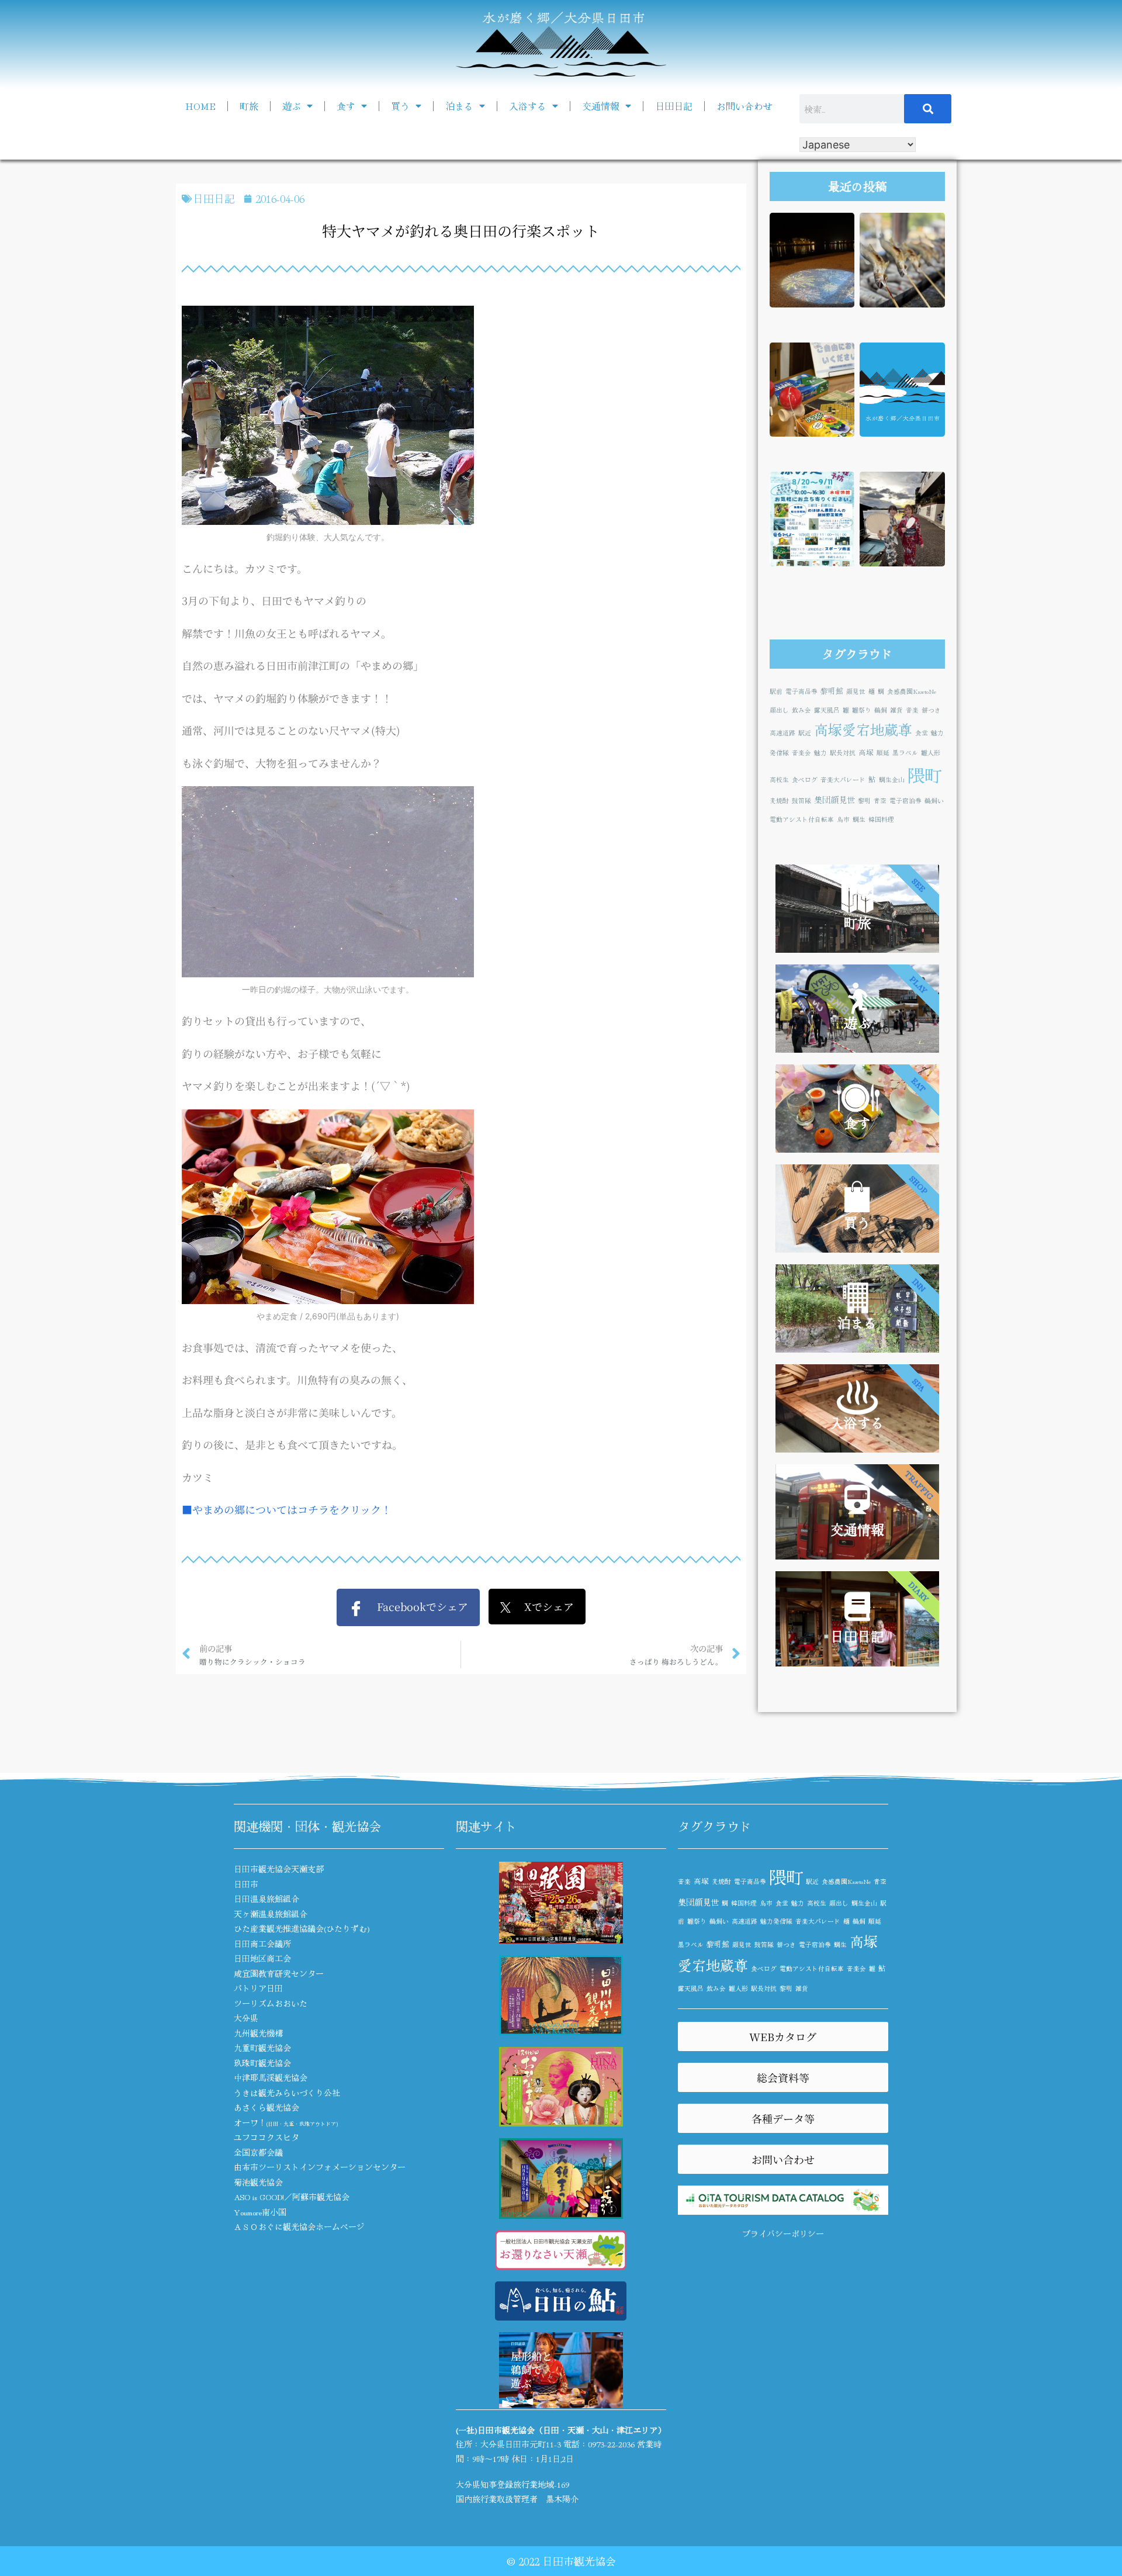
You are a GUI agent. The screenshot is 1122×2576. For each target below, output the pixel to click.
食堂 (922, 733)
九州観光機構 (258, 2033)
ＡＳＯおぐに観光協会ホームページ (299, 2226)
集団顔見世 (834, 799)
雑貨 (896, 710)
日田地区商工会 (262, 1958)
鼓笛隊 (801, 801)
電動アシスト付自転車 (802, 819)
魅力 (820, 753)
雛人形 (931, 753)
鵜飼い (934, 801)
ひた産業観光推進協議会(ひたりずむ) (302, 1928)
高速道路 (782, 733)
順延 (883, 753)
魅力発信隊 (776, 1921)
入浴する (528, 106)
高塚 (866, 752)
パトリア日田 (258, 1988)
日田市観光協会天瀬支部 (279, 1869)
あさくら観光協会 (266, 2107)
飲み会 (801, 710)
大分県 (246, 2018)
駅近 (805, 733)
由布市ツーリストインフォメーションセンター (320, 2167)
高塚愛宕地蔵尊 (863, 729)
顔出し (779, 710)
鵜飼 (881, 710)
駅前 (776, 691)
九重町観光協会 (262, 2048)
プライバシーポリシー (783, 2233)
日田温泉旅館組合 (266, 1899)
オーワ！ (286, 2122)
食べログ (805, 779)
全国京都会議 (258, 2152)
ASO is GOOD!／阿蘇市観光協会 (292, 2197)
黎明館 (832, 691)
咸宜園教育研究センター (279, 1973)
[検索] (928, 109)
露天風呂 (827, 710)
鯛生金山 (892, 779)
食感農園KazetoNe (912, 691)
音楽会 (801, 753)
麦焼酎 (779, 801)
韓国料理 (881, 819)
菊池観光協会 (258, 2182)
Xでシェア (542, 1606)
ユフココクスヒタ (266, 2137)
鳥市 (843, 819)
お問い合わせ (744, 106)
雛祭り (862, 710)
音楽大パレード (843, 779)
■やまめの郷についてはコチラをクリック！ (287, 1509)
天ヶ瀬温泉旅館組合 (271, 1914)
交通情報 (601, 106)
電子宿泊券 (905, 801)
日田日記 (674, 106)
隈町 (924, 774)
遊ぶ (292, 106)
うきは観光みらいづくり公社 (287, 2093)
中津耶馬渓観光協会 (271, 2077)
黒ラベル (905, 753)
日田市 (246, 1884)
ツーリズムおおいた (271, 2003)
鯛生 (859, 819)
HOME (200, 106)
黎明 (864, 801)
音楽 (912, 710)
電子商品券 (801, 691)
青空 (880, 801)
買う (400, 106)
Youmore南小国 (260, 2212)
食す (346, 106)
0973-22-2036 (611, 2444)
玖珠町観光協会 (262, 2063)
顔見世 (856, 691)
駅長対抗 (843, 753)
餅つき (931, 710)
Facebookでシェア (416, 1606)
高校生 (779, 779)
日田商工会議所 (262, 1944)
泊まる (459, 106)
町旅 (249, 106)
